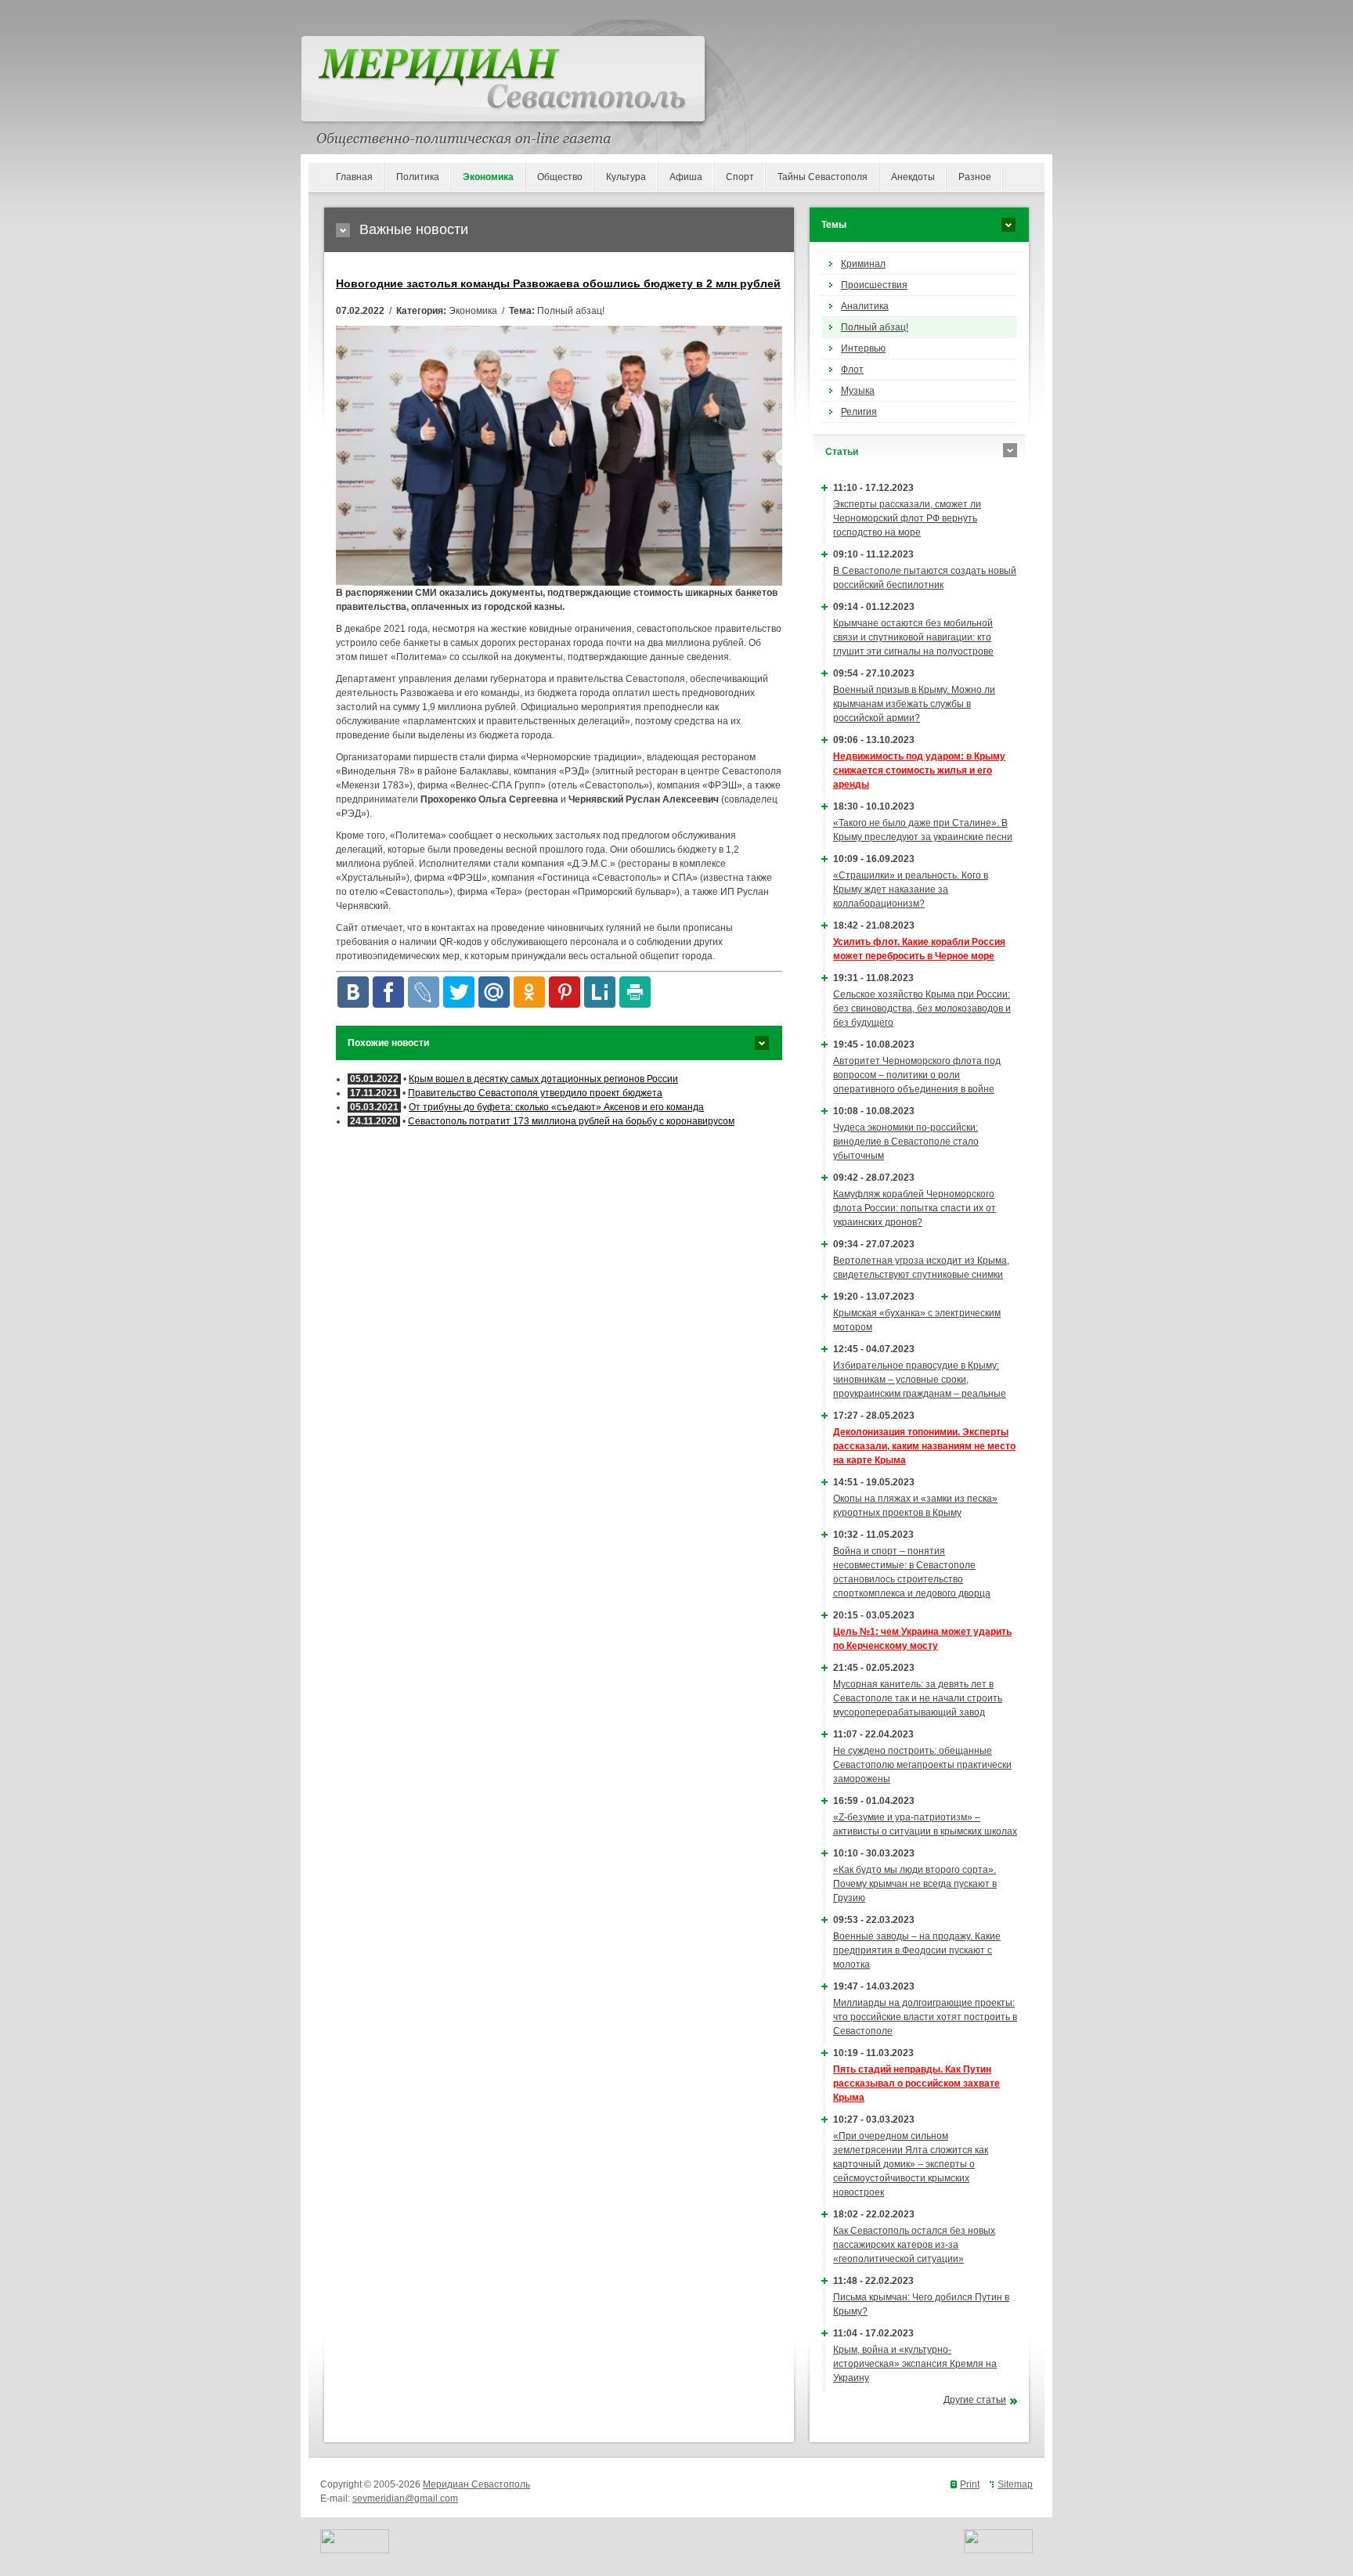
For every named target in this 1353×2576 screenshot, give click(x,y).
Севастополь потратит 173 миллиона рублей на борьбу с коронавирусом (571, 1121)
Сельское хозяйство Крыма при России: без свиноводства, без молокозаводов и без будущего (922, 1008)
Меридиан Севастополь (476, 2484)
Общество (560, 177)
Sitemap (1015, 2484)
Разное (975, 177)
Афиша (686, 177)
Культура (626, 177)
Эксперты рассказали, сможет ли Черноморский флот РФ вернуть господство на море (907, 518)
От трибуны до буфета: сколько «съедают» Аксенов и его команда (556, 1107)
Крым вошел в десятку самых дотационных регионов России (543, 1079)
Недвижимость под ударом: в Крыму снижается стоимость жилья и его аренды (919, 770)
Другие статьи (975, 2400)
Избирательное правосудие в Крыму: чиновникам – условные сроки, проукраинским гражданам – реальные (920, 1380)
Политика (418, 177)
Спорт (740, 177)
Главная (354, 177)
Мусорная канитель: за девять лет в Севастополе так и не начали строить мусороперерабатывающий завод (918, 1698)
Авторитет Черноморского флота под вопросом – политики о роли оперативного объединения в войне (917, 1075)
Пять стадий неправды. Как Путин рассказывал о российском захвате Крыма (916, 2084)
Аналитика (865, 306)
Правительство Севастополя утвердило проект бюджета (535, 1093)
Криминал (863, 264)
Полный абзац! (875, 327)
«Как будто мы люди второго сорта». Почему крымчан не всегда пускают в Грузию (915, 1884)
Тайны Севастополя (823, 177)
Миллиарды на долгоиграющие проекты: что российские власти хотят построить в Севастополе (925, 2017)
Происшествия (874, 285)
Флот (852, 370)
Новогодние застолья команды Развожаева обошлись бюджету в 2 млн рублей (558, 283)
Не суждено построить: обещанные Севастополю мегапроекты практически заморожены (922, 1765)
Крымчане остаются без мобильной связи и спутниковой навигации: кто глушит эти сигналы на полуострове (913, 637)
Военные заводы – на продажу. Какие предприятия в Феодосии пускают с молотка (917, 1950)
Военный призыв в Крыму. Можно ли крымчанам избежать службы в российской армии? (914, 704)
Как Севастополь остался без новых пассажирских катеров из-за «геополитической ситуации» (914, 2245)
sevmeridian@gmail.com (405, 2498)
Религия (859, 412)
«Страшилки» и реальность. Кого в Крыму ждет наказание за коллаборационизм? (911, 889)
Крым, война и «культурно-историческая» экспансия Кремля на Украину (915, 2364)
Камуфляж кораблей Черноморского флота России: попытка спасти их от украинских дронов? (915, 1208)
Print (970, 2484)
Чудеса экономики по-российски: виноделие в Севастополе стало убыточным (906, 1142)
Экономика (488, 177)
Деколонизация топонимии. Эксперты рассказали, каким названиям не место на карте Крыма (924, 1446)
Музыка (858, 391)
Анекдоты (913, 177)
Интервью (863, 348)
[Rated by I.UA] (355, 2550)
